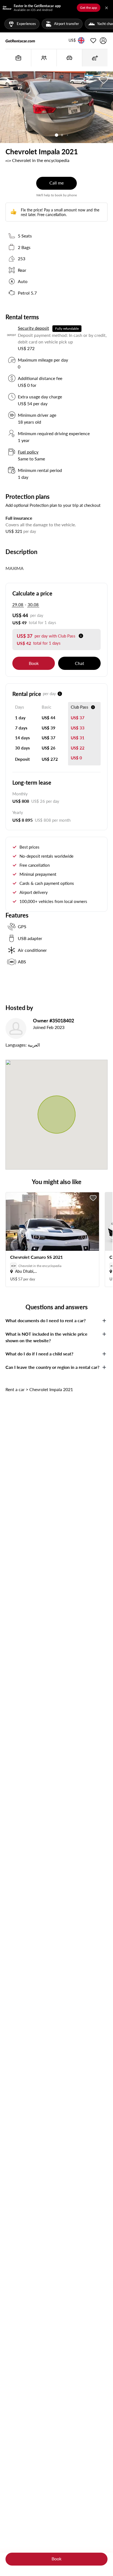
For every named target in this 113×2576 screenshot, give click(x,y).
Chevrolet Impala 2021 (51, 1389)
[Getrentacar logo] (20, 41)
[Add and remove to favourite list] (93, 1198)
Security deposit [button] (33, 328)
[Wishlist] (93, 41)
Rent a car (15, 1389)
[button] (72, 41)
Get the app (89, 8)
